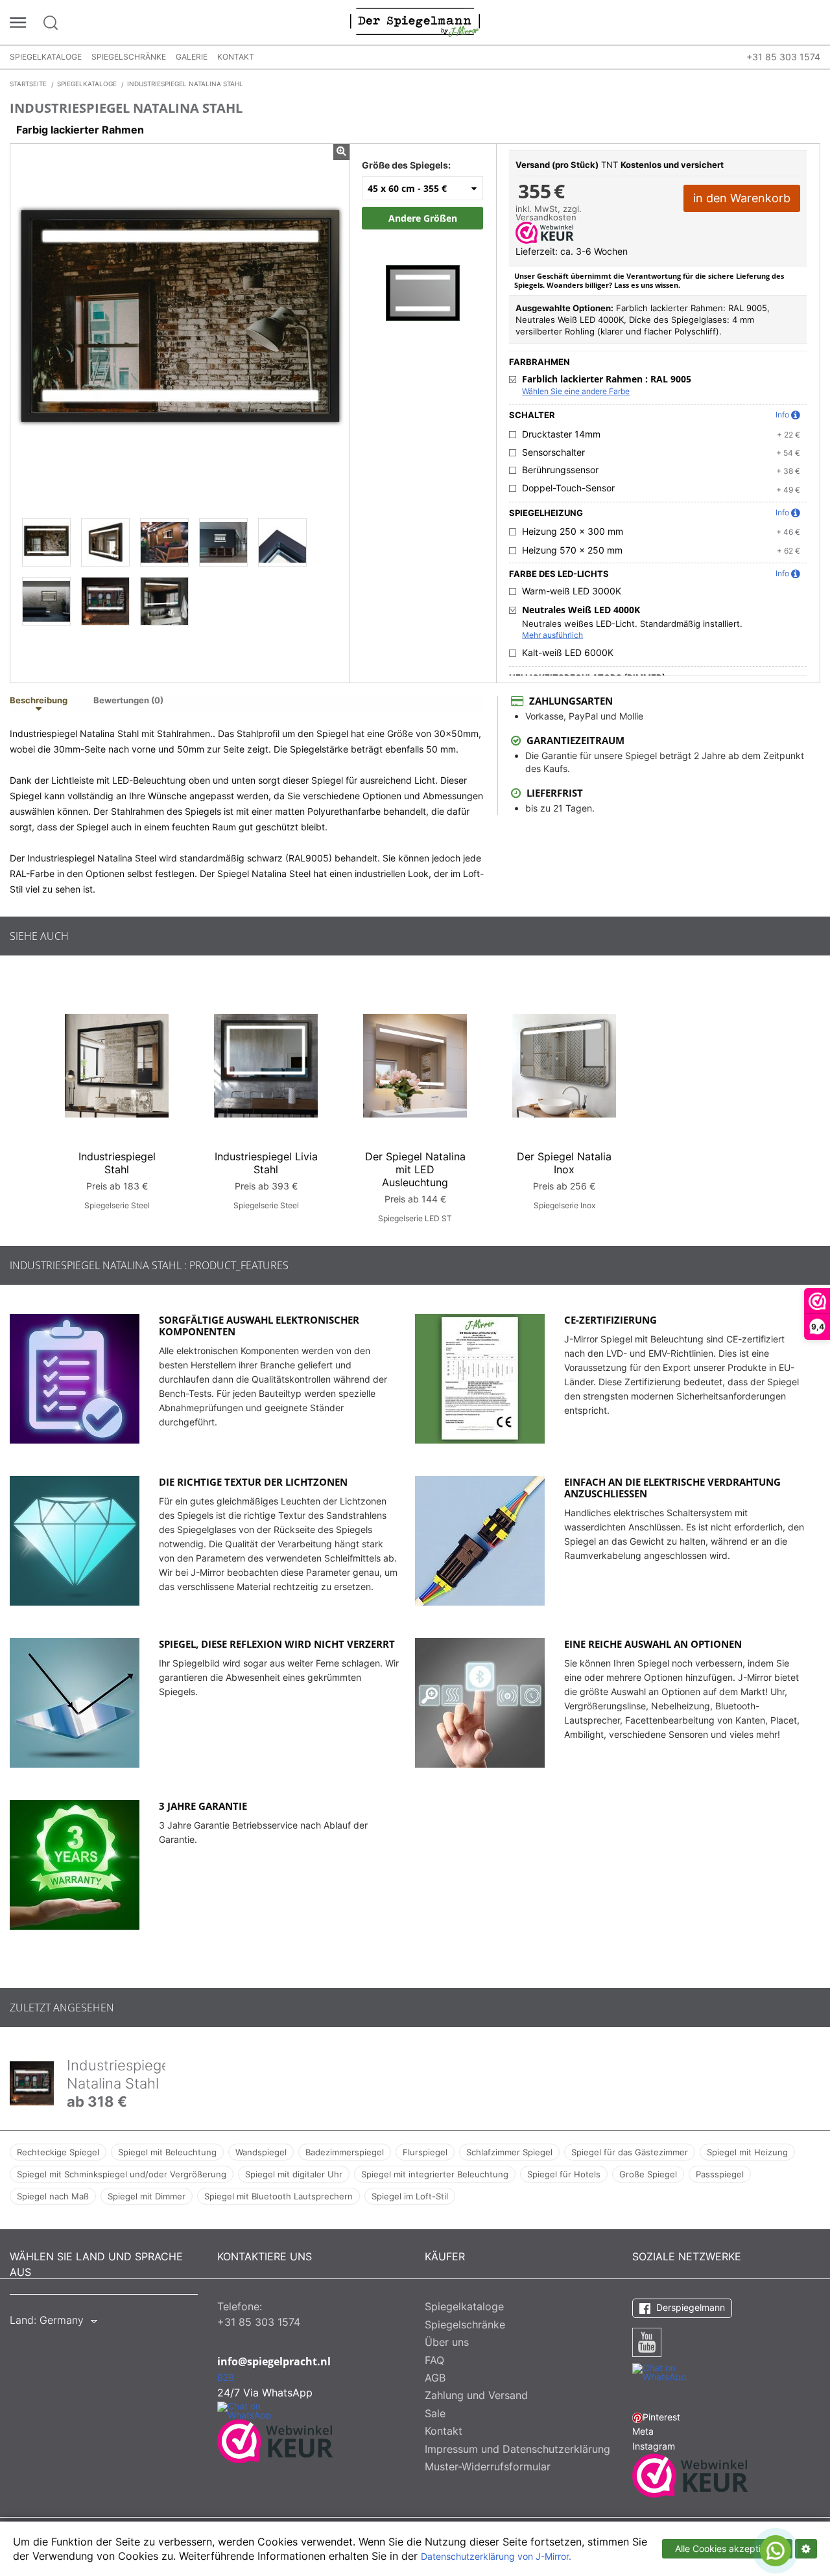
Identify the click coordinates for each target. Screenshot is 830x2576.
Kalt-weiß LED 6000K (568, 653)
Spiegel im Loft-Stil (410, 2196)
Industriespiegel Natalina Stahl (120, 2074)
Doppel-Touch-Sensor (568, 488)
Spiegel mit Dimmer (147, 2196)
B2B (226, 2378)
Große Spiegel (648, 2174)
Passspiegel (720, 2174)
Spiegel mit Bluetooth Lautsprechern (279, 2196)
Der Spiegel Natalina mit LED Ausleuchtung (415, 1169)
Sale (435, 2413)
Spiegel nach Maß (53, 2196)
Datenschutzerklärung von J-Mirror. (496, 2557)
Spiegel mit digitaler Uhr (294, 2174)
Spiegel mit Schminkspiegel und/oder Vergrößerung (122, 2174)
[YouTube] (647, 2342)
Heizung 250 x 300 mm (573, 532)
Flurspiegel (425, 2152)
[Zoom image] (423, 280)
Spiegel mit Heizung (747, 2152)
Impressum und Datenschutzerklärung (517, 2449)
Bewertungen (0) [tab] (128, 701)
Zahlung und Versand (476, 2395)
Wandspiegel (261, 2152)
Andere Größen (423, 218)
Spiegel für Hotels (564, 2174)
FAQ (434, 2360)
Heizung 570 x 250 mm (572, 550)
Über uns (447, 2342)
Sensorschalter (553, 452)
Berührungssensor (560, 470)
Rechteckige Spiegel (58, 2152)
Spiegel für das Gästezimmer (630, 2152)
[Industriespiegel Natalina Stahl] (46, 542)
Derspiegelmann (689, 2307)
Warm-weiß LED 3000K (572, 591)
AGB (435, 2378)
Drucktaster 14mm (561, 434)
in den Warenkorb (742, 198)
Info (782, 415)
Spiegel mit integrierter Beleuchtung (435, 2174)
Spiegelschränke (129, 57)
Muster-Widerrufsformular (488, 2466)
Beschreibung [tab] (39, 701)
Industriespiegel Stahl (117, 1163)
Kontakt (236, 57)
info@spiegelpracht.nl (274, 2361)
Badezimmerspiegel (345, 2152)
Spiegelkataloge (46, 57)
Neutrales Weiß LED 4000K (581, 610)
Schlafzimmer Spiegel (509, 2152)
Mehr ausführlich (552, 635)
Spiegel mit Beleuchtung (167, 2152)
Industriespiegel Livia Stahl (266, 1163)
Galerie (192, 57)
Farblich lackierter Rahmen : (607, 379)
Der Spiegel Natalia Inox (564, 1163)
